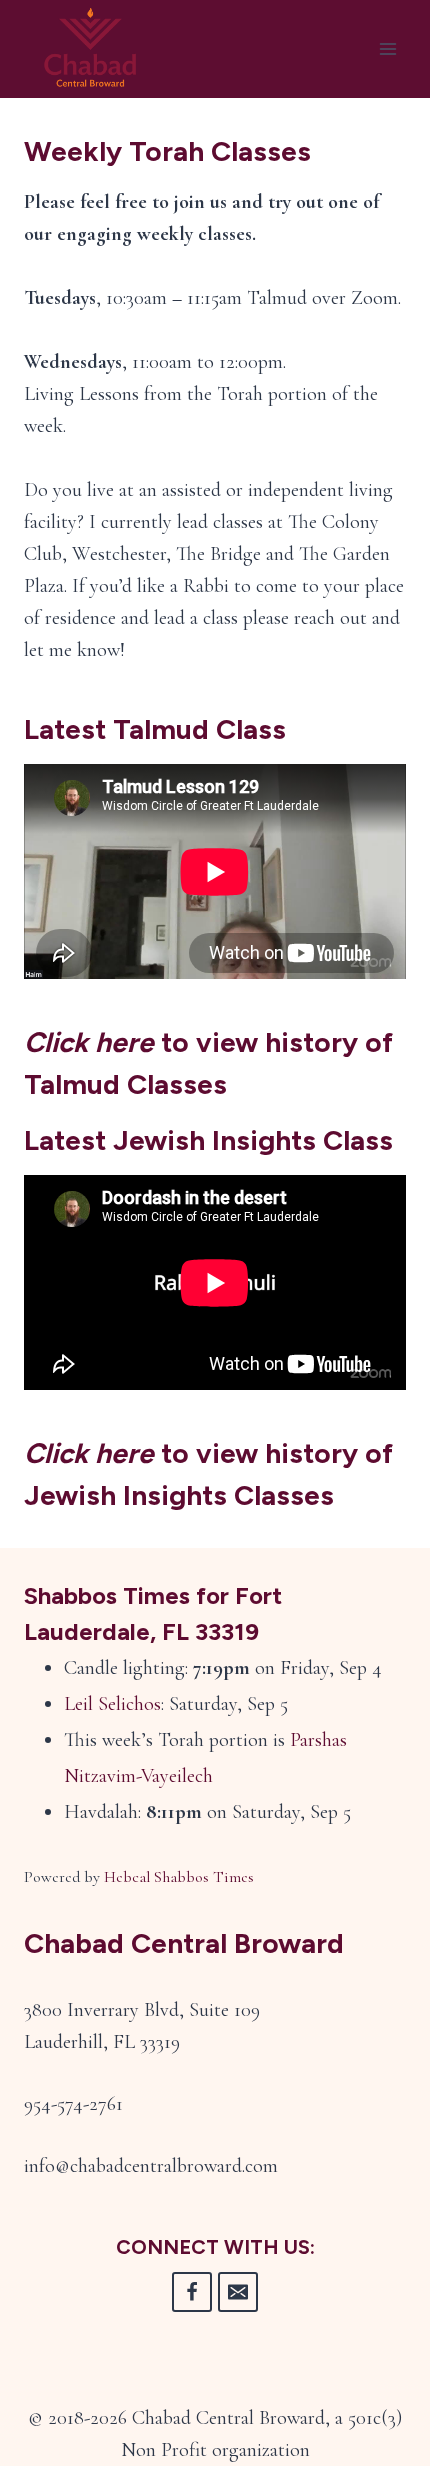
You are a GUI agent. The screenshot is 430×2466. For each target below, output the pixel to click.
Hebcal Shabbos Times (179, 1877)
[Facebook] (192, 2292)
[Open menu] (387, 49)
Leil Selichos (112, 1704)
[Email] (238, 2292)
